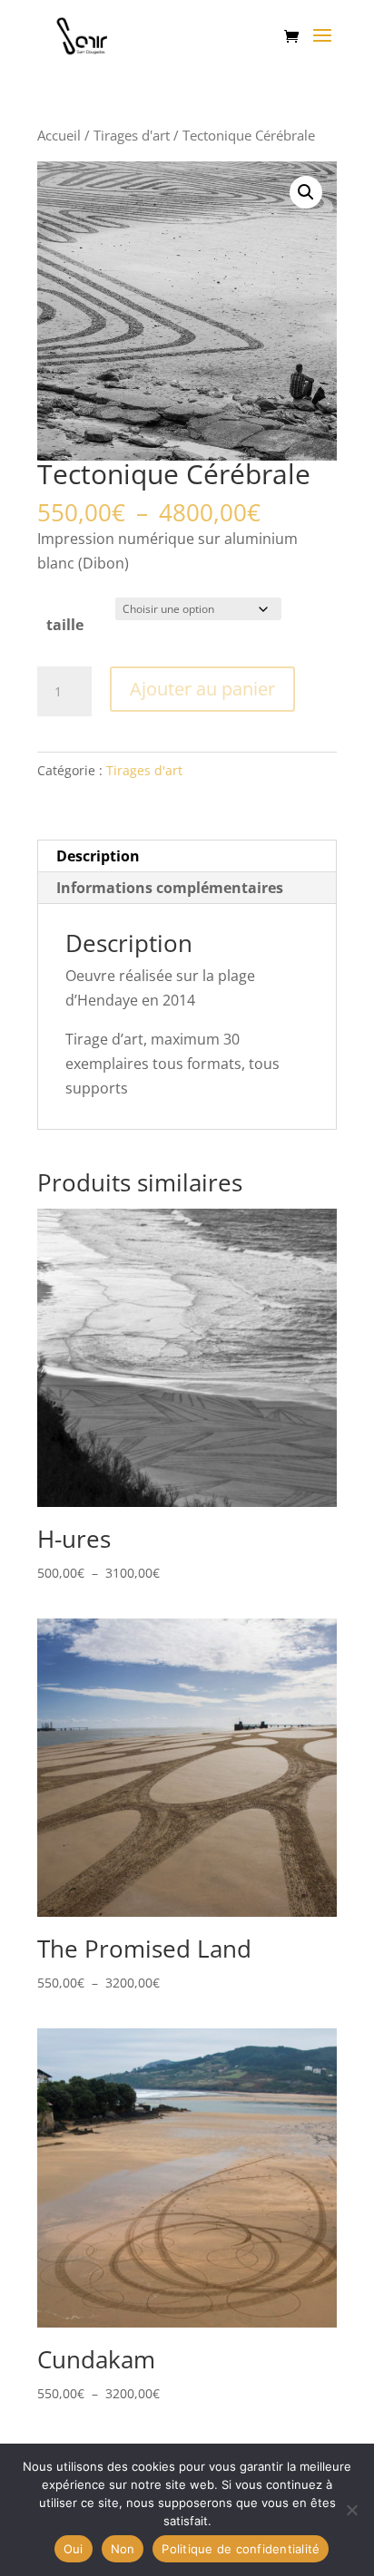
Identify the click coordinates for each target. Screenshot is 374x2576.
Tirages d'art (132, 135)
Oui (74, 2549)
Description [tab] (98, 856)
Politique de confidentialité (241, 2549)
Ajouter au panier (202, 689)
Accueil (59, 135)
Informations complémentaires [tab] (170, 888)
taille (65, 625)
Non (123, 2549)
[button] (306, 192)
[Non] (351, 2510)
